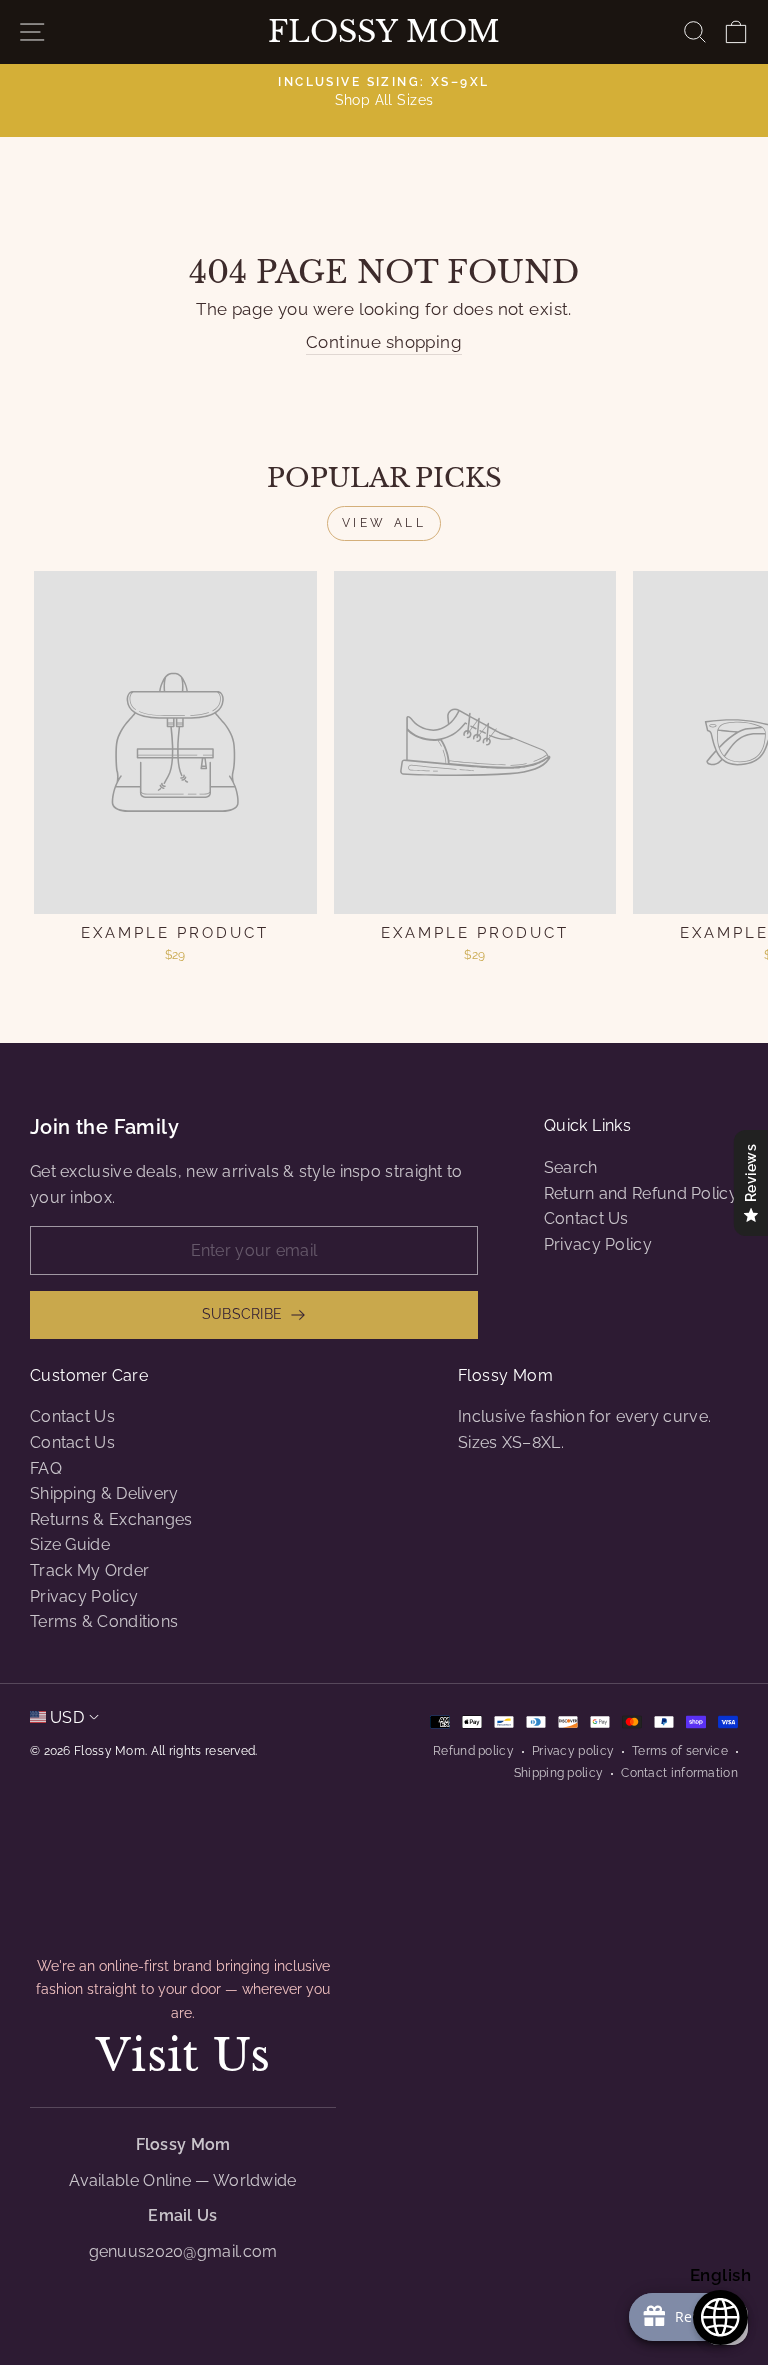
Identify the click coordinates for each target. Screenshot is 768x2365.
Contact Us (586, 1218)
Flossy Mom (384, 32)
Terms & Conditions (104, 1621)
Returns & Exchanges (111, 1519)
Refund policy (473, 1751)
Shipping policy (559, 1773)
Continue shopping (384, 342)
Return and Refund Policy (641, 1193)
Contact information (679, 1773)
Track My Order (89, 1570)
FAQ (46, 1468)
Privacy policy (573, 1751)
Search (571, 1167)
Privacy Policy (598, 1244)
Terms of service (680, 1751)
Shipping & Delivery (104, 1493)
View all (384, 523)
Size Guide (70, 1544)
